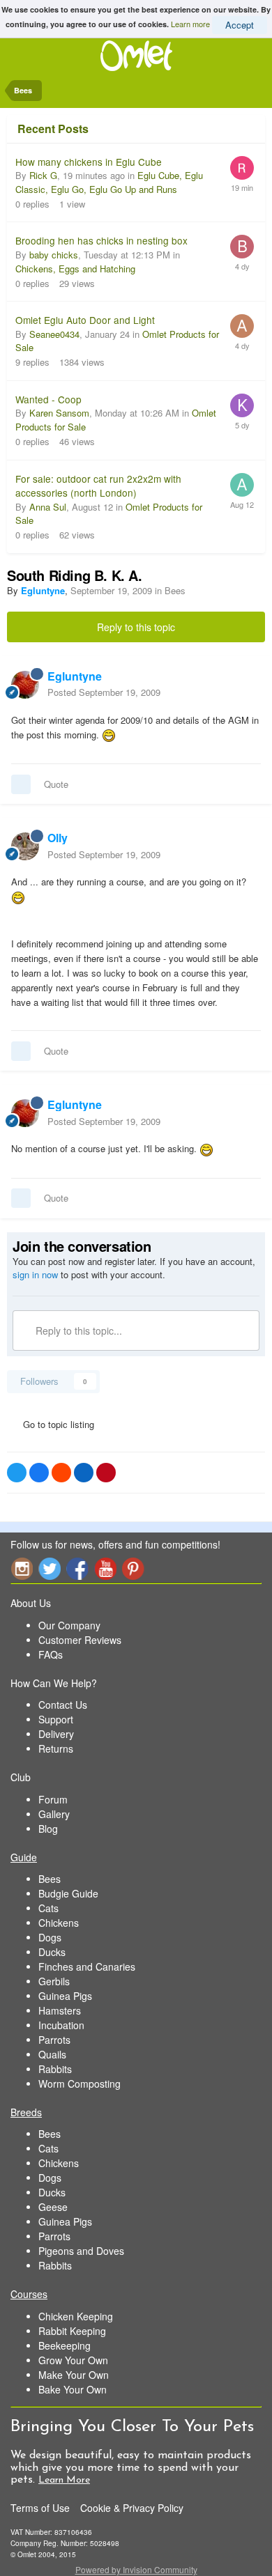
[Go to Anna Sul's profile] (242, 485)
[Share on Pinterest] (106, 1473)
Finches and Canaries (87, 1966)
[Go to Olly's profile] (25, 846)
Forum (53, 1799)
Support (56, 1719)
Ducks (52, 1952)
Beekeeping (65, 2345)
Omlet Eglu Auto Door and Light (85, 320)
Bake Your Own (73, 2389)
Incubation (61, 2025)
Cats (48, 1908)
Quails (52, 2054)
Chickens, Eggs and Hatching (75, 269)
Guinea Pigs (65, 1996)
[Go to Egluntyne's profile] (25, 685)
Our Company (69, 1625)
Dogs (50, 1937)
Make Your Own (74, 2375)
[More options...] (247, 684)
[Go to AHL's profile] (242, 326)
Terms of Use (40, 2508)
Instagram (22, 1568)
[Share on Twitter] (17, 1473)
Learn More (64, 2480)
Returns (56, 1748)
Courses (29, 2294)
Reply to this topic (136, 627)
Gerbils (54, 1981)
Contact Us (63, 1705)
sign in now (35, 1274)
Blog (48, 1829)
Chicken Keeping (76, 2316)
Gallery (54, 1814)
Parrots (54, 2040)
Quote (56, 784)
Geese (53, 2207)
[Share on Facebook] (39, 1473)
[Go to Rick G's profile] (242, 168)
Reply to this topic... (77, 1330)
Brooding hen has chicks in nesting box (101, 240)
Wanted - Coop (48, 399)
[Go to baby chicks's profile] (242, 247)
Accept (240, 25)
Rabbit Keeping (72, 2331)
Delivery (56, 1734)
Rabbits (55, 2069)
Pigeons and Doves (81, 2251)
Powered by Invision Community (136, 2569)
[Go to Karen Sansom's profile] (242, 405)
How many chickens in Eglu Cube (89, 162)
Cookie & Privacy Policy (132, 2508)
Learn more (190, 23)
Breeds (26, 2112)
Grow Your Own (73, 2360)
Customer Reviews (80, 1640)
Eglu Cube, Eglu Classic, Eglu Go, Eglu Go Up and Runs (109, 182)
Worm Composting (80, 2084)
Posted (104, 692)
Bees (175, 590)
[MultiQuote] (21, 784)
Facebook (77, 1568)
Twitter (50, 1568)
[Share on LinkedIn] (84, 1473)
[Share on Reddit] (61, 1473)
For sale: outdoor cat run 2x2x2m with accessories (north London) (98, 486)
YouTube (105, 1568)
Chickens (59, 1923)
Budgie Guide (68, 1893)
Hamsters (60, 2010)
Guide (24, 1857)
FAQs (51, 1654)
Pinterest (133, 1568)
